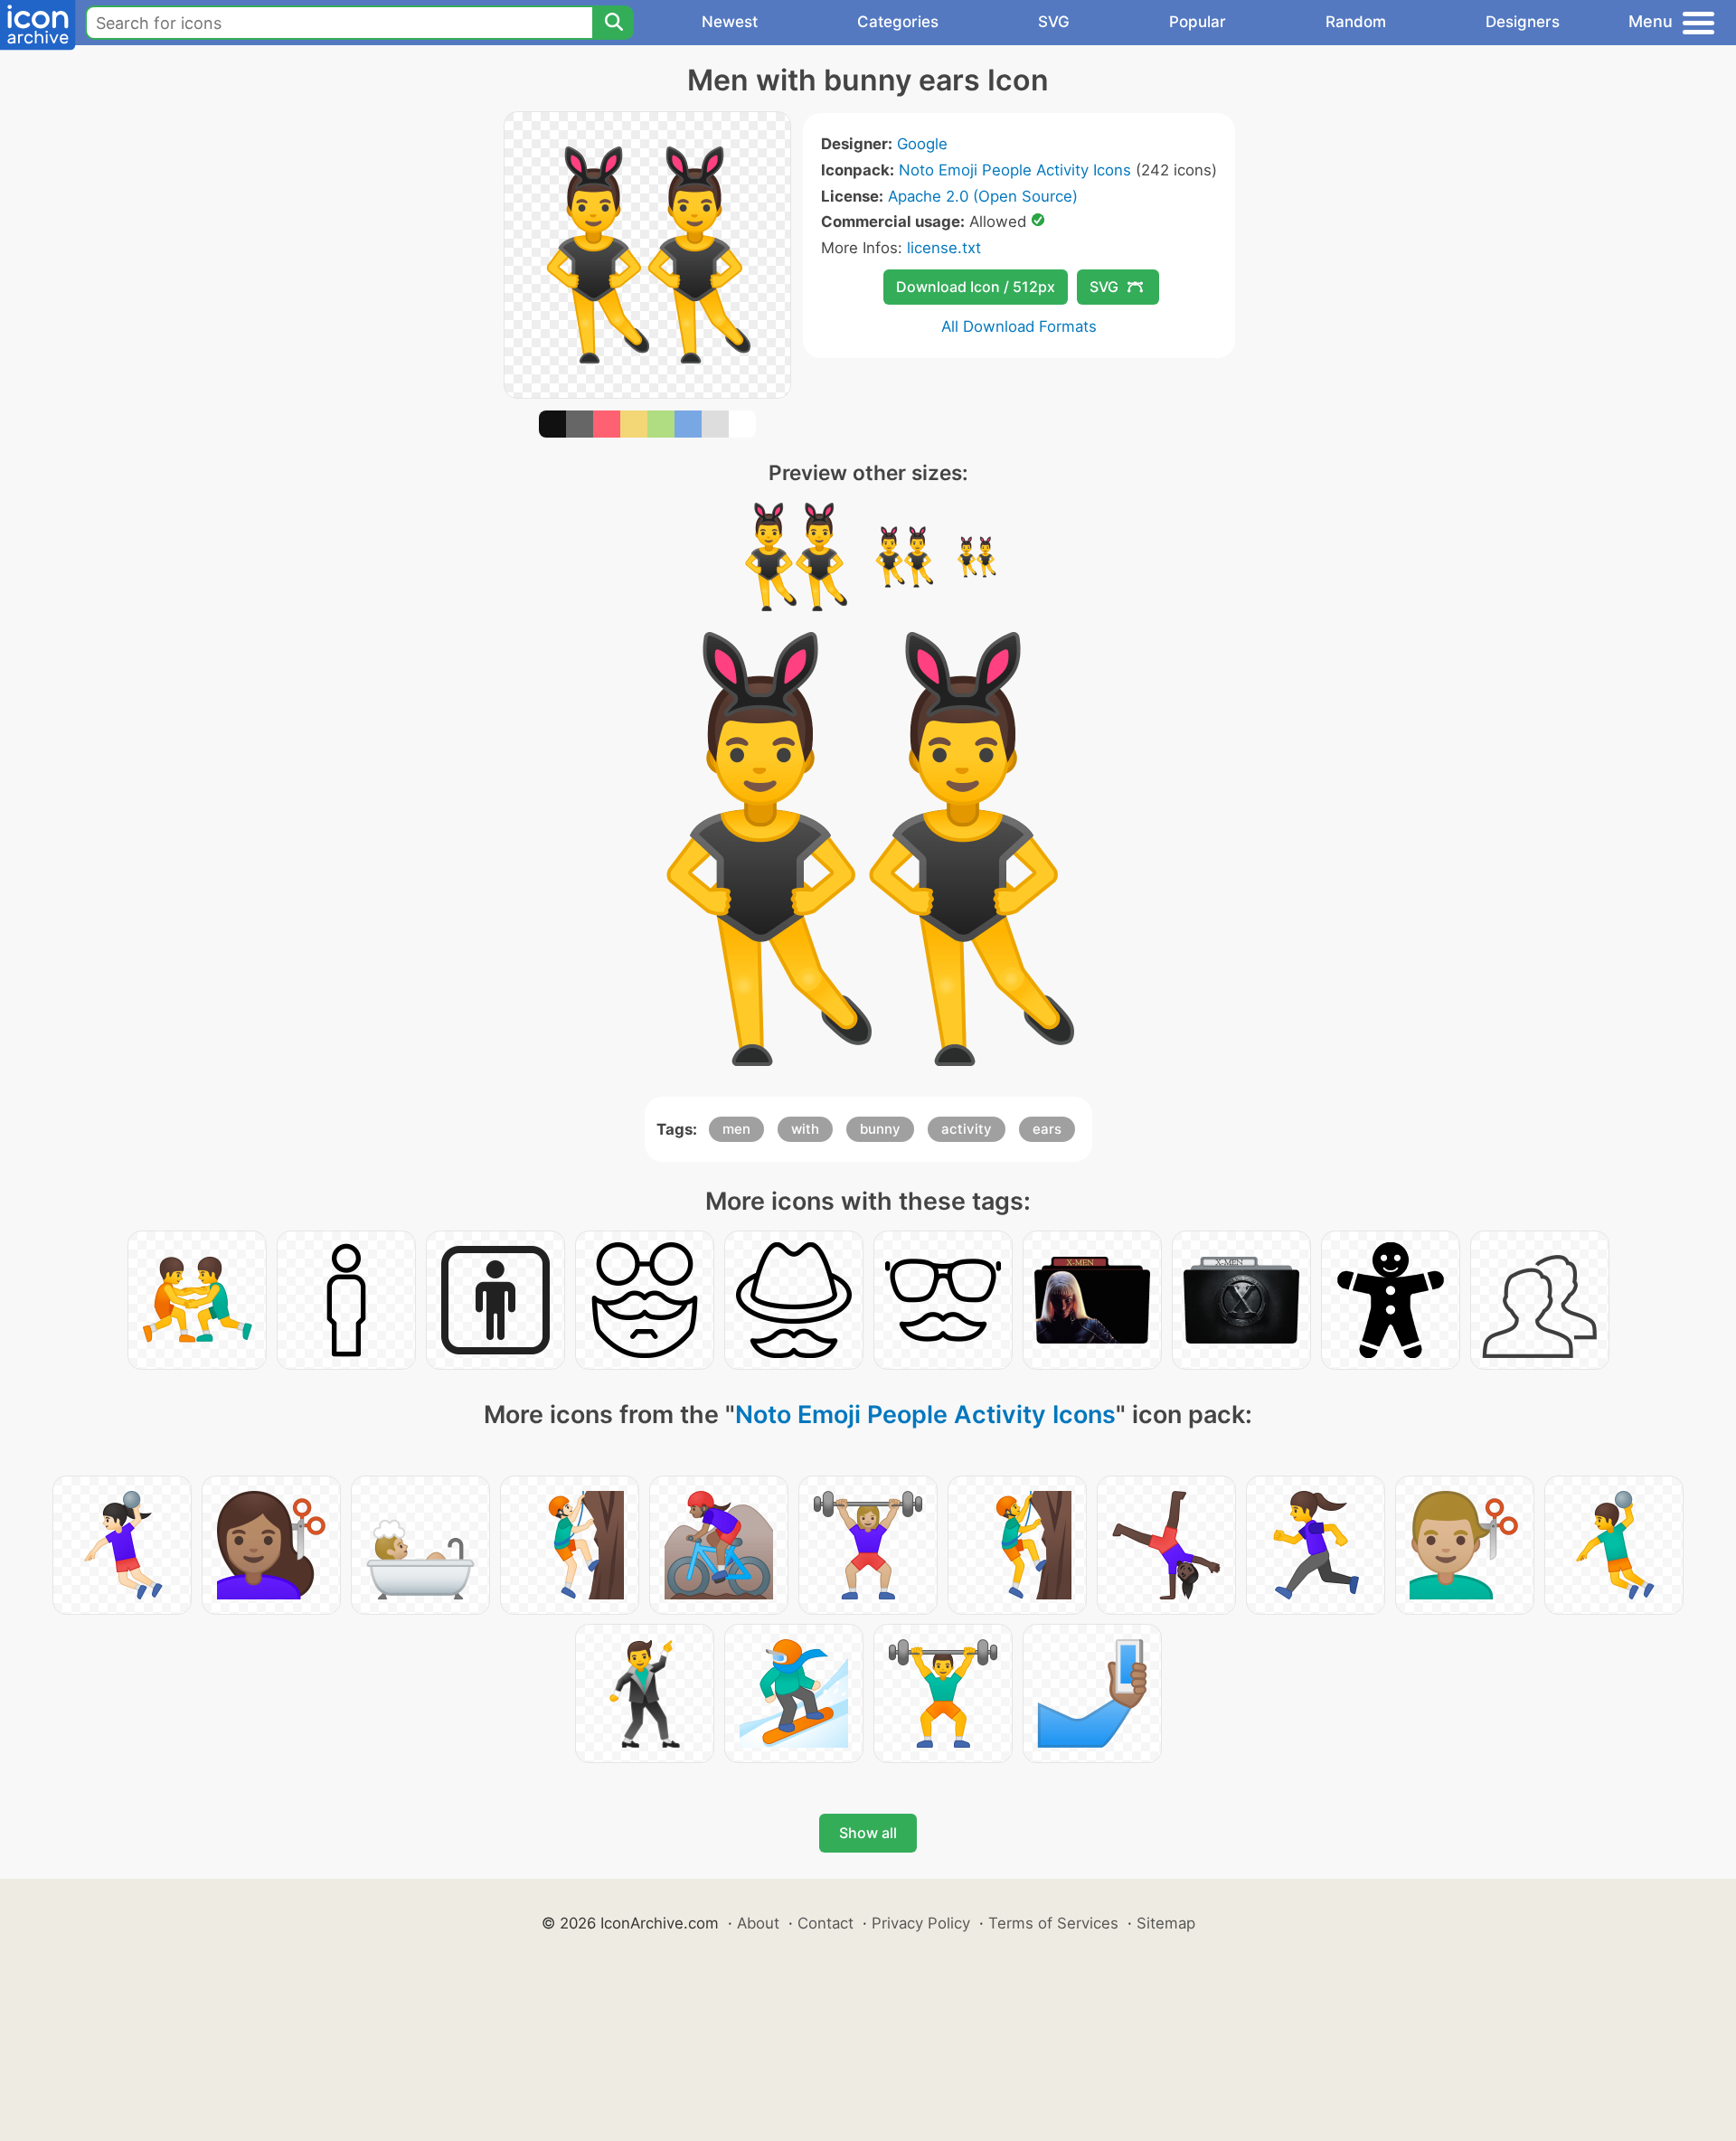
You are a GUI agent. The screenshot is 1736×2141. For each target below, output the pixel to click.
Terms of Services (1053, 1923)
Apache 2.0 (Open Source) (983, 196)
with (805, 1129)
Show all (868, 1833)
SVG (1054, 22)
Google (922, 144)
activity (967, 1129)
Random (1356, 22)
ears (1047, 1129)
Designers (1523, 22)
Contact (826, 1923)
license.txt (944, 248)
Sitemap (1166, 1923)
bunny (880, 1129)
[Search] (613, 23)
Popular (1198, 22)
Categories (898, 22)
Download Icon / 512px (976, 287)
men (736, 1129)
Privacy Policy (921, 1923)
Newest (730, 22)
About (758, 1923)
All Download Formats (1019, 326)
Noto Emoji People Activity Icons (1015, 170)
